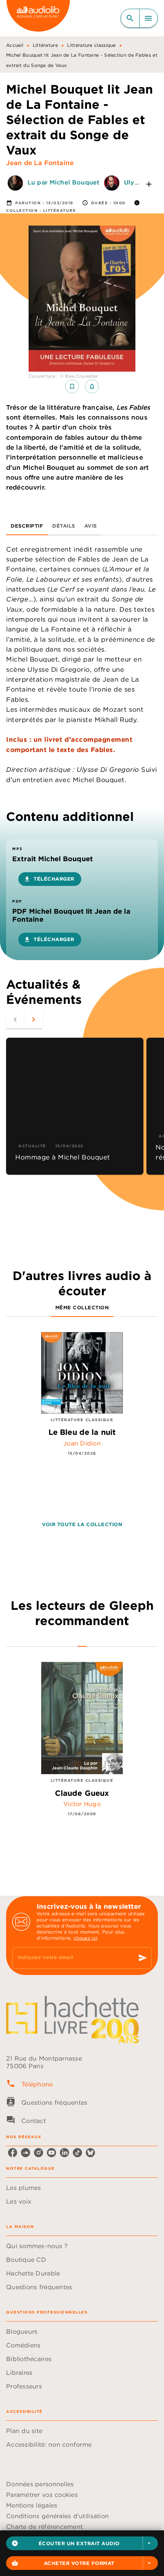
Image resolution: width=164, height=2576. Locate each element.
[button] (82, 2543)
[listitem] (13, 2153)
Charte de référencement (44, 2527)
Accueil (15, 45)
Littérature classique (91, 45)
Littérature (45, 45)
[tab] (27, 526)
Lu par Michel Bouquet (64, 183)
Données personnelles (40, 2484)
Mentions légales (32, 2505)
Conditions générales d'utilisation (57, 2516)
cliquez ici (85, 1938)
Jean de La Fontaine (40, 163)
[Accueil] (38, 18)
